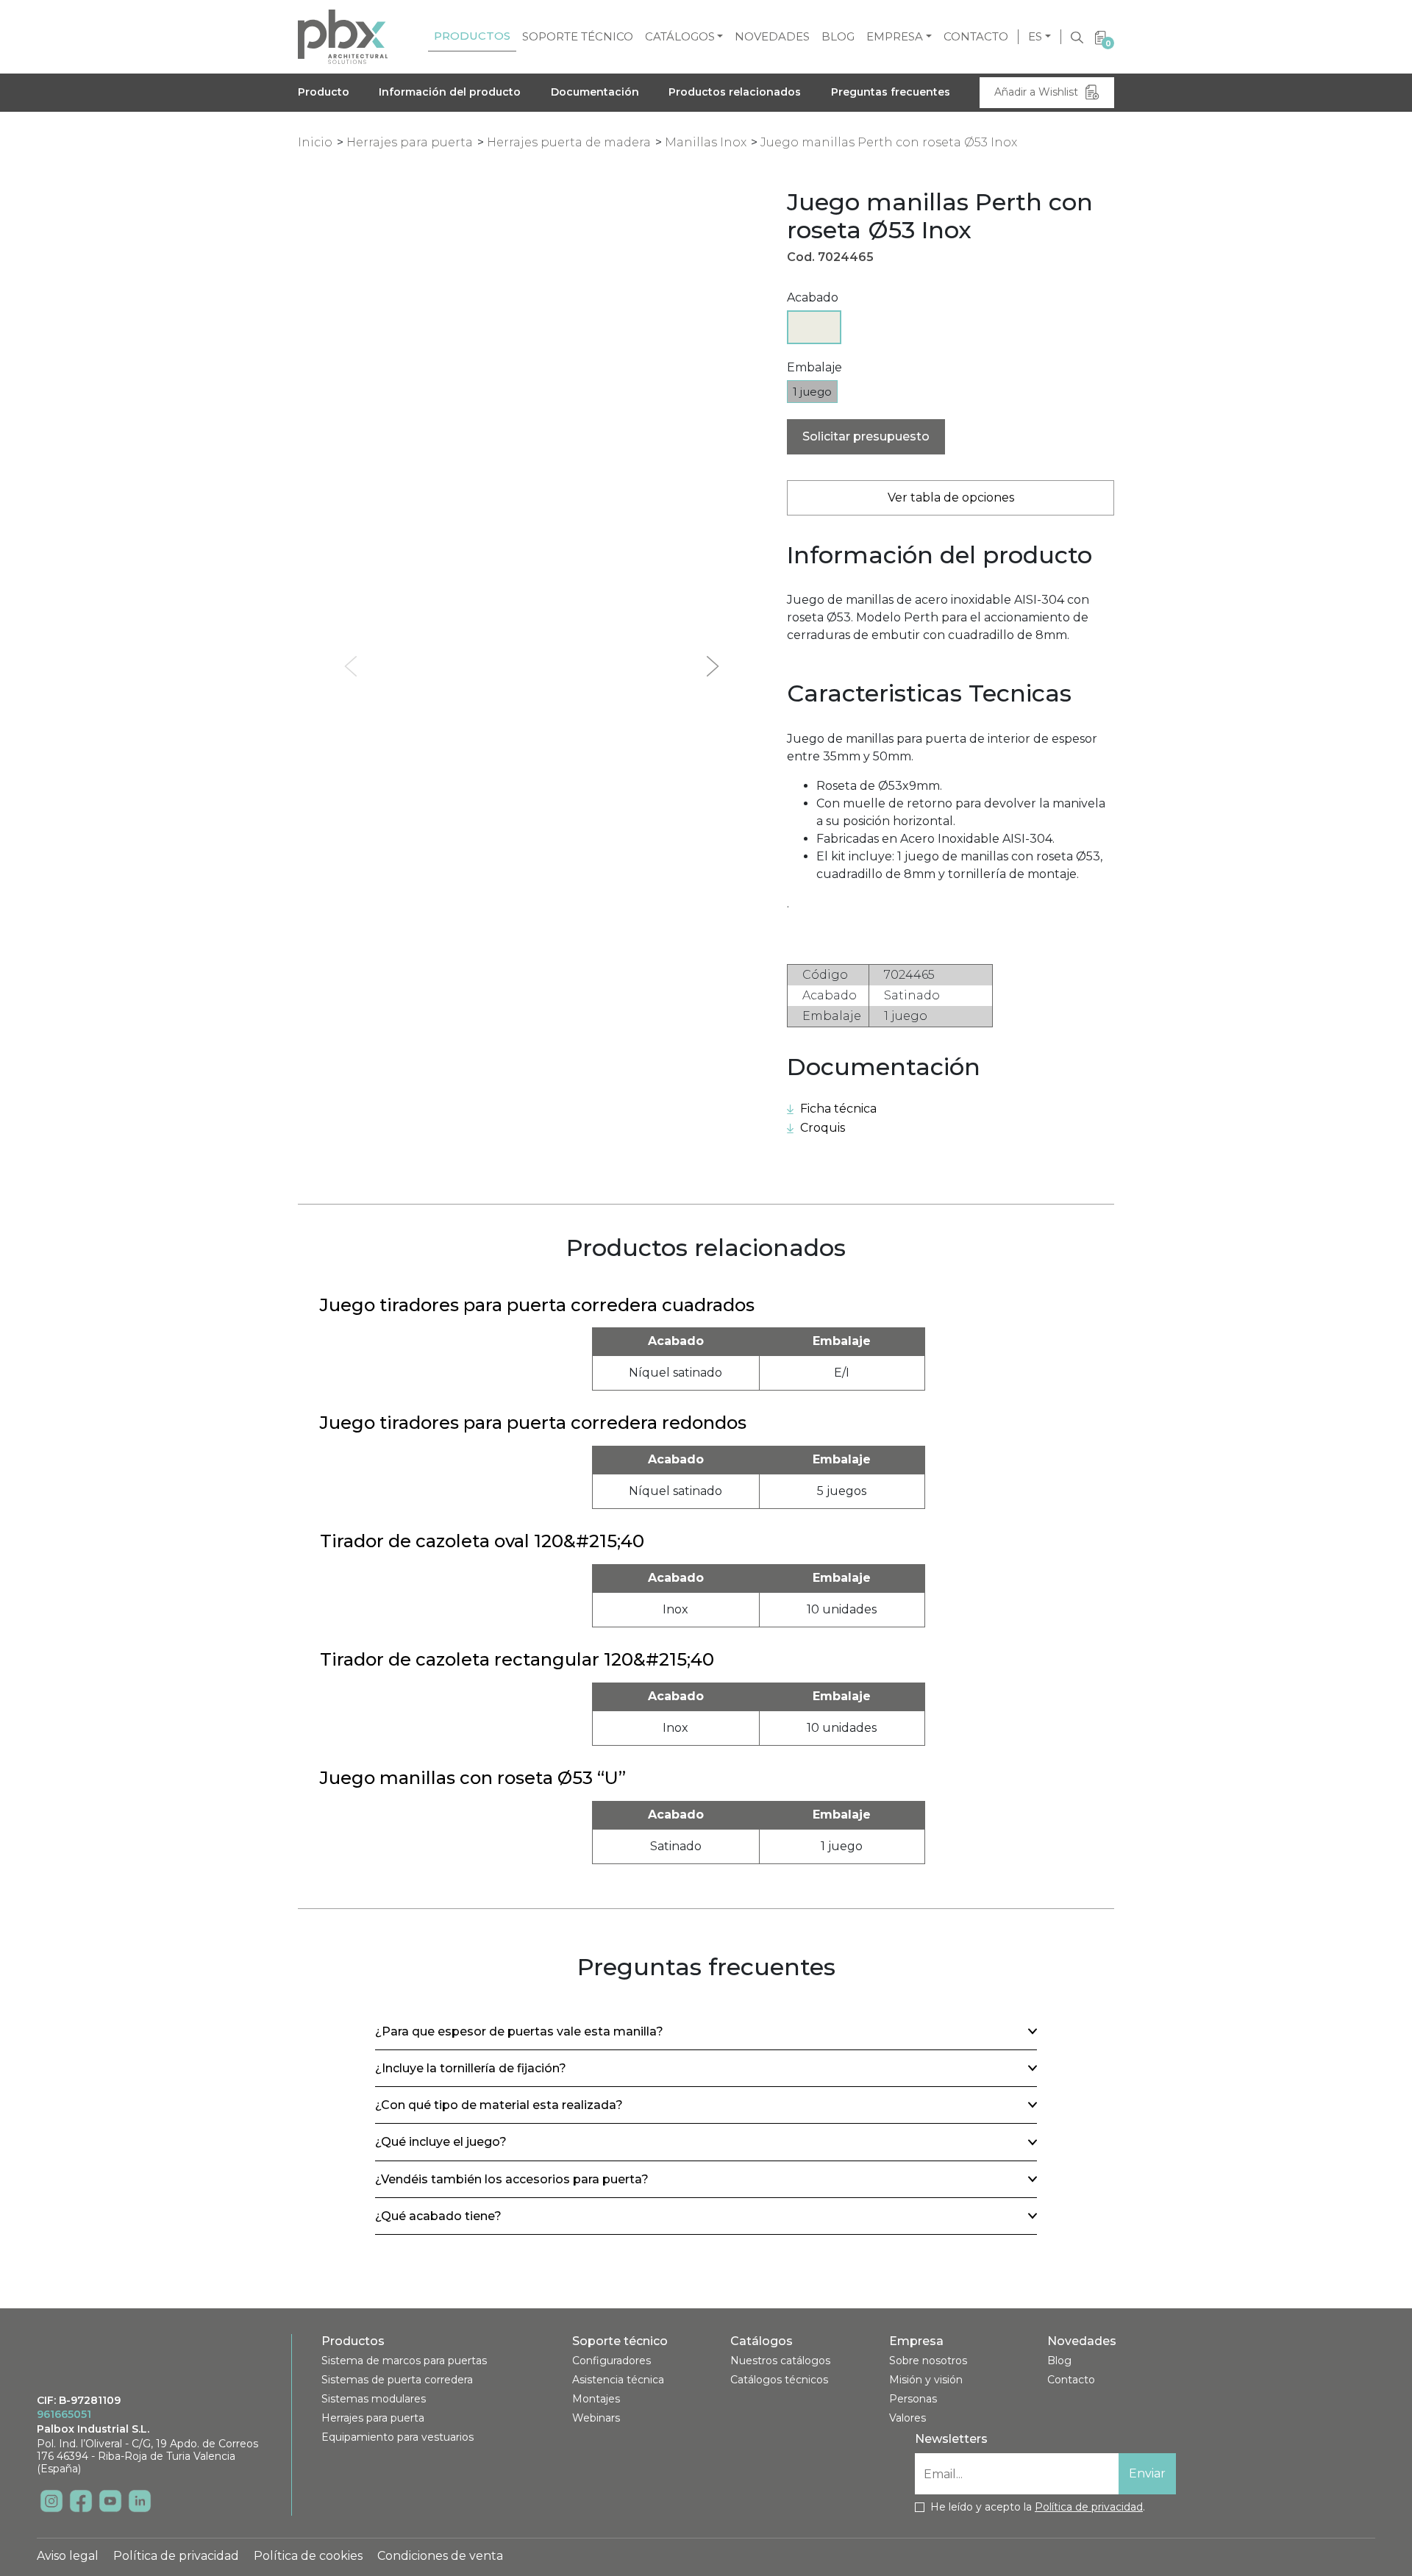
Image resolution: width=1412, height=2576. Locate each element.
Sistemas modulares (374, 2399)
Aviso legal (68, 2556)
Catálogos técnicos (779, 2380)
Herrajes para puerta (410, 142)
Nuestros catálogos (780, 2361)
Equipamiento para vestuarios (397, 2437)
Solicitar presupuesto (866, 436)
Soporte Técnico (578, 36)
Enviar (1147, 2473)
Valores (908, 2418)
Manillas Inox (706, 142)
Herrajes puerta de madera (569, 142)
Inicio (315, 142)
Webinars (596, 2418)
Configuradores (611, 2361)
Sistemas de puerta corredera (397, 2380)
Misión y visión (926, 2380)
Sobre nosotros (928, 2361)
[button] (684, 37)
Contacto (976, 36)
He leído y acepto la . (1038, 2507)
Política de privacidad (1089, 2507)
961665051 (64, 2414)
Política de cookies (308, 2556)
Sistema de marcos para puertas (404, 2361)
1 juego (812, 392)
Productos (472, 36)
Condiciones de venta (440, 2556)
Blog (838, 36)
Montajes (596, 2399)
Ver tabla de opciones (951, 497)
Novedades (772, 36)
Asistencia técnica (618, 2380)
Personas (913, 2399)
